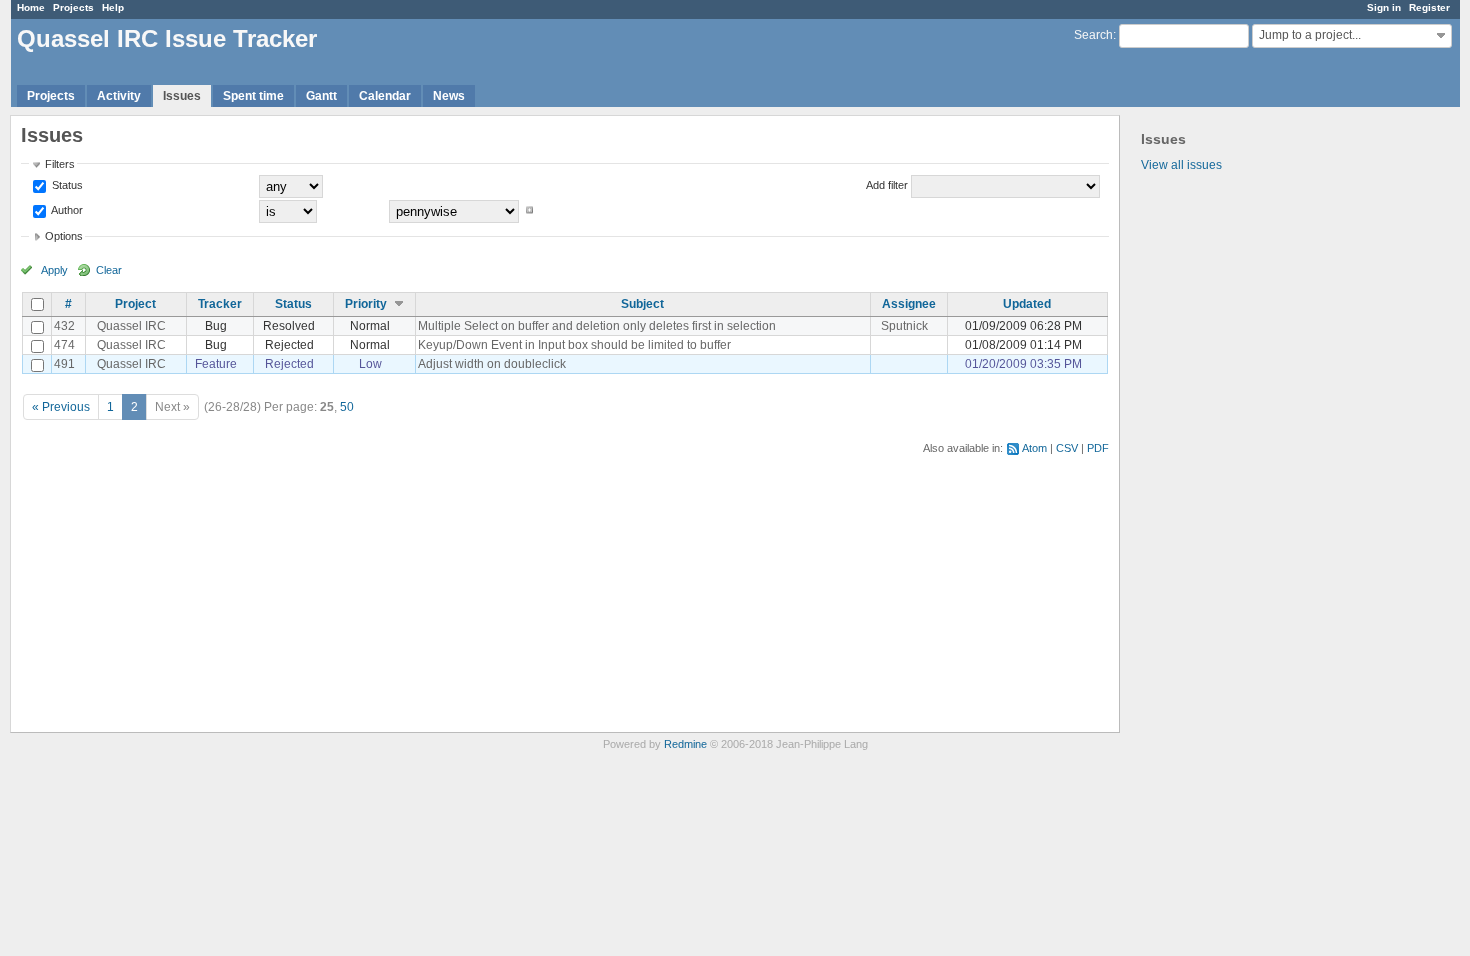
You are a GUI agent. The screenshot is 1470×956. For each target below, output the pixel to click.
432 (64, 326)
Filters (60, 164)
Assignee (909, 304)
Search (1093, 35)
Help (113, 7)
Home (31, 7)
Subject (642, 304)
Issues (182, 96)
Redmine (685, 744)
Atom (1034, 448)
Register (1429, 7)
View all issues (1181, 165)
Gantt (321, 96)
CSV (1067, 448)
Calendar (385, 96)
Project (135, 304)
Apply (54, 270)
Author (66, 210)
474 (64, 345)
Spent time (253, 96)
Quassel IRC (131, 326)
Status (66, 185)
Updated (1027, 304)
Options (64, 236)
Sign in (1384, 7)
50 (347, 407)
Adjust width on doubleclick (492, 364)
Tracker (220, 304)
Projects (73, 7)
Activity (119, 96)
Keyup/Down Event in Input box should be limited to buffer (574, 345)
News (449, 96)
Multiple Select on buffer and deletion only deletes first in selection (597, 326)
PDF (1098, 448)
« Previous (61, 407)
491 (64, 364)
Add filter (887, 185)
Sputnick (904, 326)
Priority (366, 304)
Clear (109, 270)
